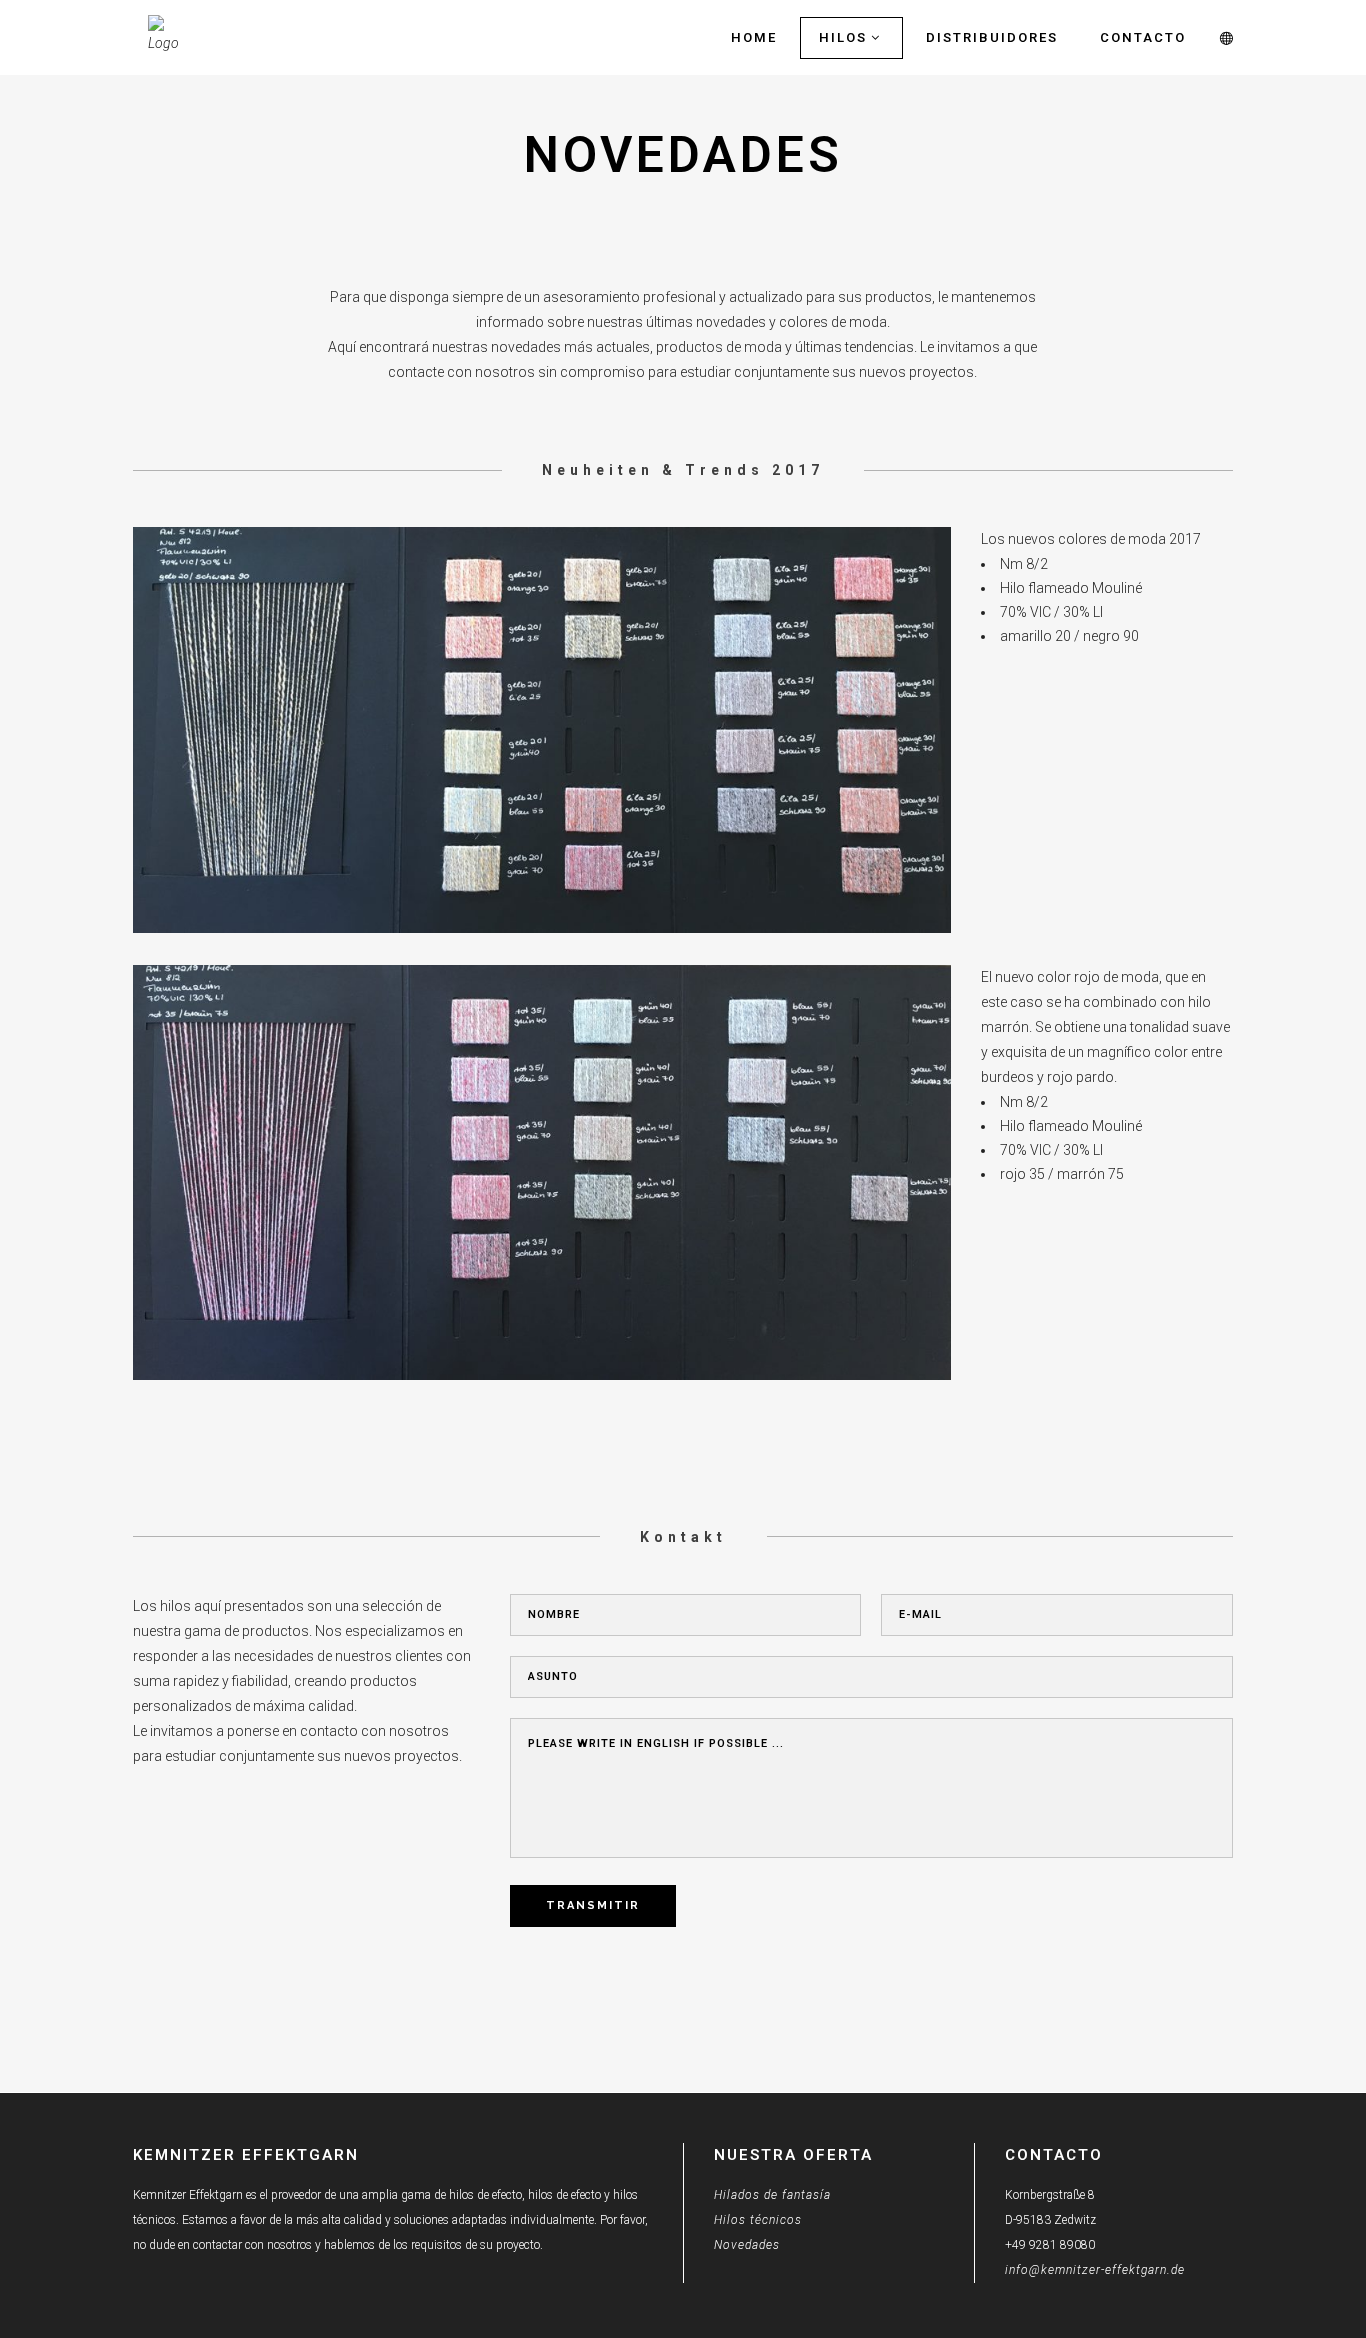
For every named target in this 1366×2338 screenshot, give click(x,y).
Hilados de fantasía (772, 2195)
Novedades (747, 2245)
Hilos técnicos (758, 2220)
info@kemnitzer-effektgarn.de (1095, 2270)
